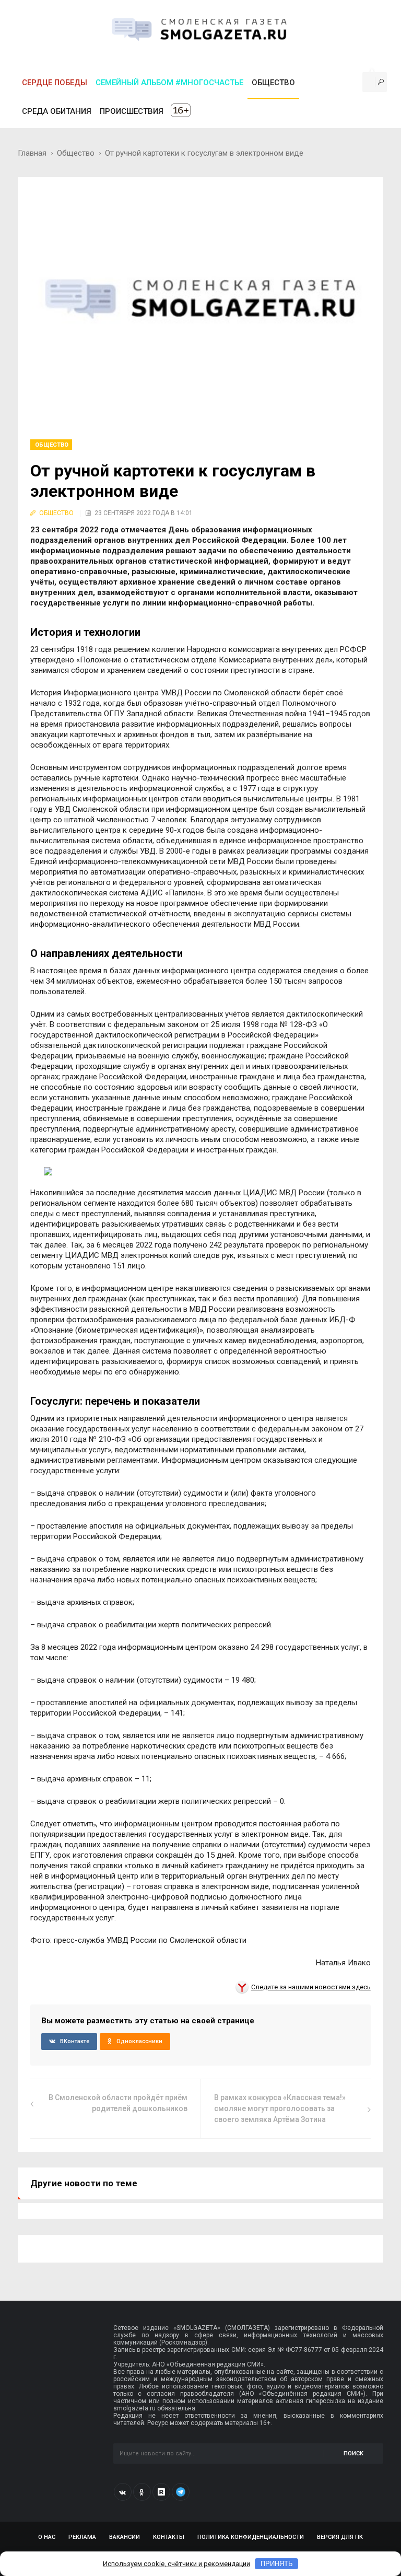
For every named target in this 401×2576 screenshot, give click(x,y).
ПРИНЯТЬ (277, 2564)
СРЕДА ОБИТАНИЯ (57, 111)
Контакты (169, 2537)
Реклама (82, 2537)
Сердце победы (55, 83)
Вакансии (125, 2537)
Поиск (353, 2453)
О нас (47, 2537)
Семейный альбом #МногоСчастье (169, 83)
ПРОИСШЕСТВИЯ (132, 111)
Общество (76, 153)
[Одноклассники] (142, 2492)
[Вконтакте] (123, 2492)
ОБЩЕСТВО (273, 83)
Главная (32, 153)
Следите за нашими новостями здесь (311, 1987)
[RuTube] (161, 2492)
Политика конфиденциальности (251, 2537)
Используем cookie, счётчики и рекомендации (176, 2564)
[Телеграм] (181, 2492)
